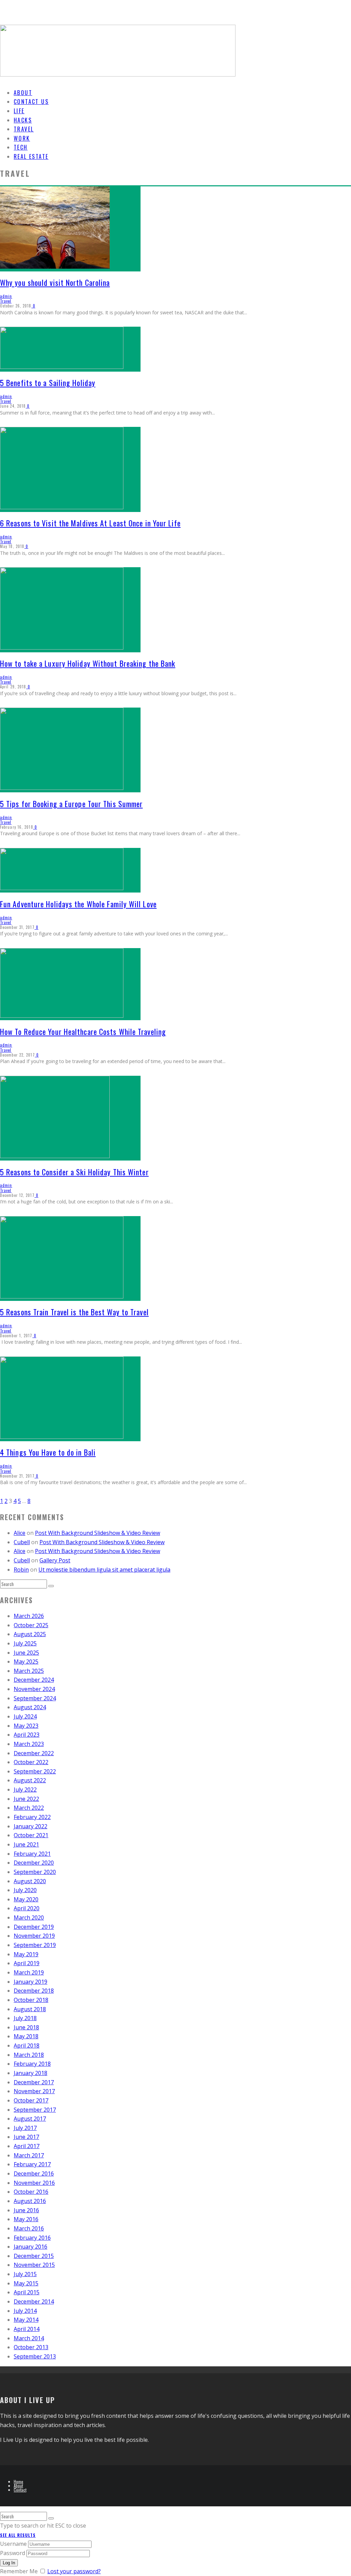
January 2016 (31, 2247)
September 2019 (35, 1945)
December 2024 (34, 1680)
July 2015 (25, 2274)
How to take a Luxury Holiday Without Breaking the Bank (88, 663)
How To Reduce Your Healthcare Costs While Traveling (83, 1031)
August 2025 (30, 1634)
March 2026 (29, 1616)
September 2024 (35, 1698)
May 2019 (26, 1954)
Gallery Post (55, 1560)
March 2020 (29, 1918)
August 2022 (30, 1780)
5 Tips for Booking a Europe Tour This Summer (71, 804)
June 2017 (26, 2137)
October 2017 (31, 2100)
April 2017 (27, 2146)
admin (6, 296)
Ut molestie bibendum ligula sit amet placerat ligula (104, 1570)
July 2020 (25, 1890)
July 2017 (25, 2128)
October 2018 (31, 2000)
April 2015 (27, 2292)
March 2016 (29, 2228)
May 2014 (26, 2320)
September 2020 (35, 1872)
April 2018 (27, 2045)
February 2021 (32, 1854)
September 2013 (35, 2356)
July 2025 (25, 1643)
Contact (20, 2490)
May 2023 (26, 1726)
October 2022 (31, 1762)
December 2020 (34, 1863)
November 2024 (34, 1689)
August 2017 (30, 2119)
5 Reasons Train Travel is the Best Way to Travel (74, 1312)
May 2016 (26, 2219)
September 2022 (35, 1771)
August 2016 (30, 2201)
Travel (6, 301)
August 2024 (30, 1707)
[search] (51, 1586)
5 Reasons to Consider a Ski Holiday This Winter (74, 1172)
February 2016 (32, 2238)
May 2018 (26, 2036)
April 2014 (27, 2329)
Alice (20, 1533)
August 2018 (30, 2009)
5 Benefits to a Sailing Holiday (48, 383)
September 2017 (35, 2110)
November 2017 (34, 2091)
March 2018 (29, 2055)
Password (13, 2553)
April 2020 (27, 1908)
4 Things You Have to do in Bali (48, 1452)
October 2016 (31, 2192)
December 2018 (34, 1991)
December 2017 (34, 2082)
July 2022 (25, 1790)
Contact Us (31, 102)
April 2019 (27, 1963)
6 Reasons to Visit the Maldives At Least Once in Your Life (90, 523)
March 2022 (29, 1808)
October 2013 (31, 2347)
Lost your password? (74, 2571)
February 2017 (32, 2164)
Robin (21, 1570)
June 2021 (26, 1844)
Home (19, 2481)
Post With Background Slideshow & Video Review (98, 1533)
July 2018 (25, 2018)
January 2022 (31, 1826)
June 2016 (26, 2210)
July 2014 (25, 2311)
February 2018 (32, 2064)
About (18, 2486)
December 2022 (34, 1753)
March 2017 (29, 2155)
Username (13, 2544)
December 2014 (34, 2301)
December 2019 (34, 1927)
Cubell (22, 1542)
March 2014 (29, 2338)
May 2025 (26, 1662)
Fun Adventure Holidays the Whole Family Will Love (78, 904)
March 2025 (29, 1671)
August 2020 (30, 1881)
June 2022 (26, 1799)
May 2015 (26, 2283)
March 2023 (29, 1744)
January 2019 (31, 1982)
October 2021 (31, 1835)
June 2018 (26, 2027)
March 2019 (29, 1972)
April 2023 (27, 1735)
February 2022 (32, 1817)
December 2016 (34, 2173)
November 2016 (34, 2183)
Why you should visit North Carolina (55, 282)
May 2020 (26, 1899)
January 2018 (31, 2073)
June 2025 (26, 1653)
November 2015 (34, 2265)
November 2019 (34, 1936)
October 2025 (31, 1625)
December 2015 (34, 2256)
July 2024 (25, 1716)
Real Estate (31, 156)
